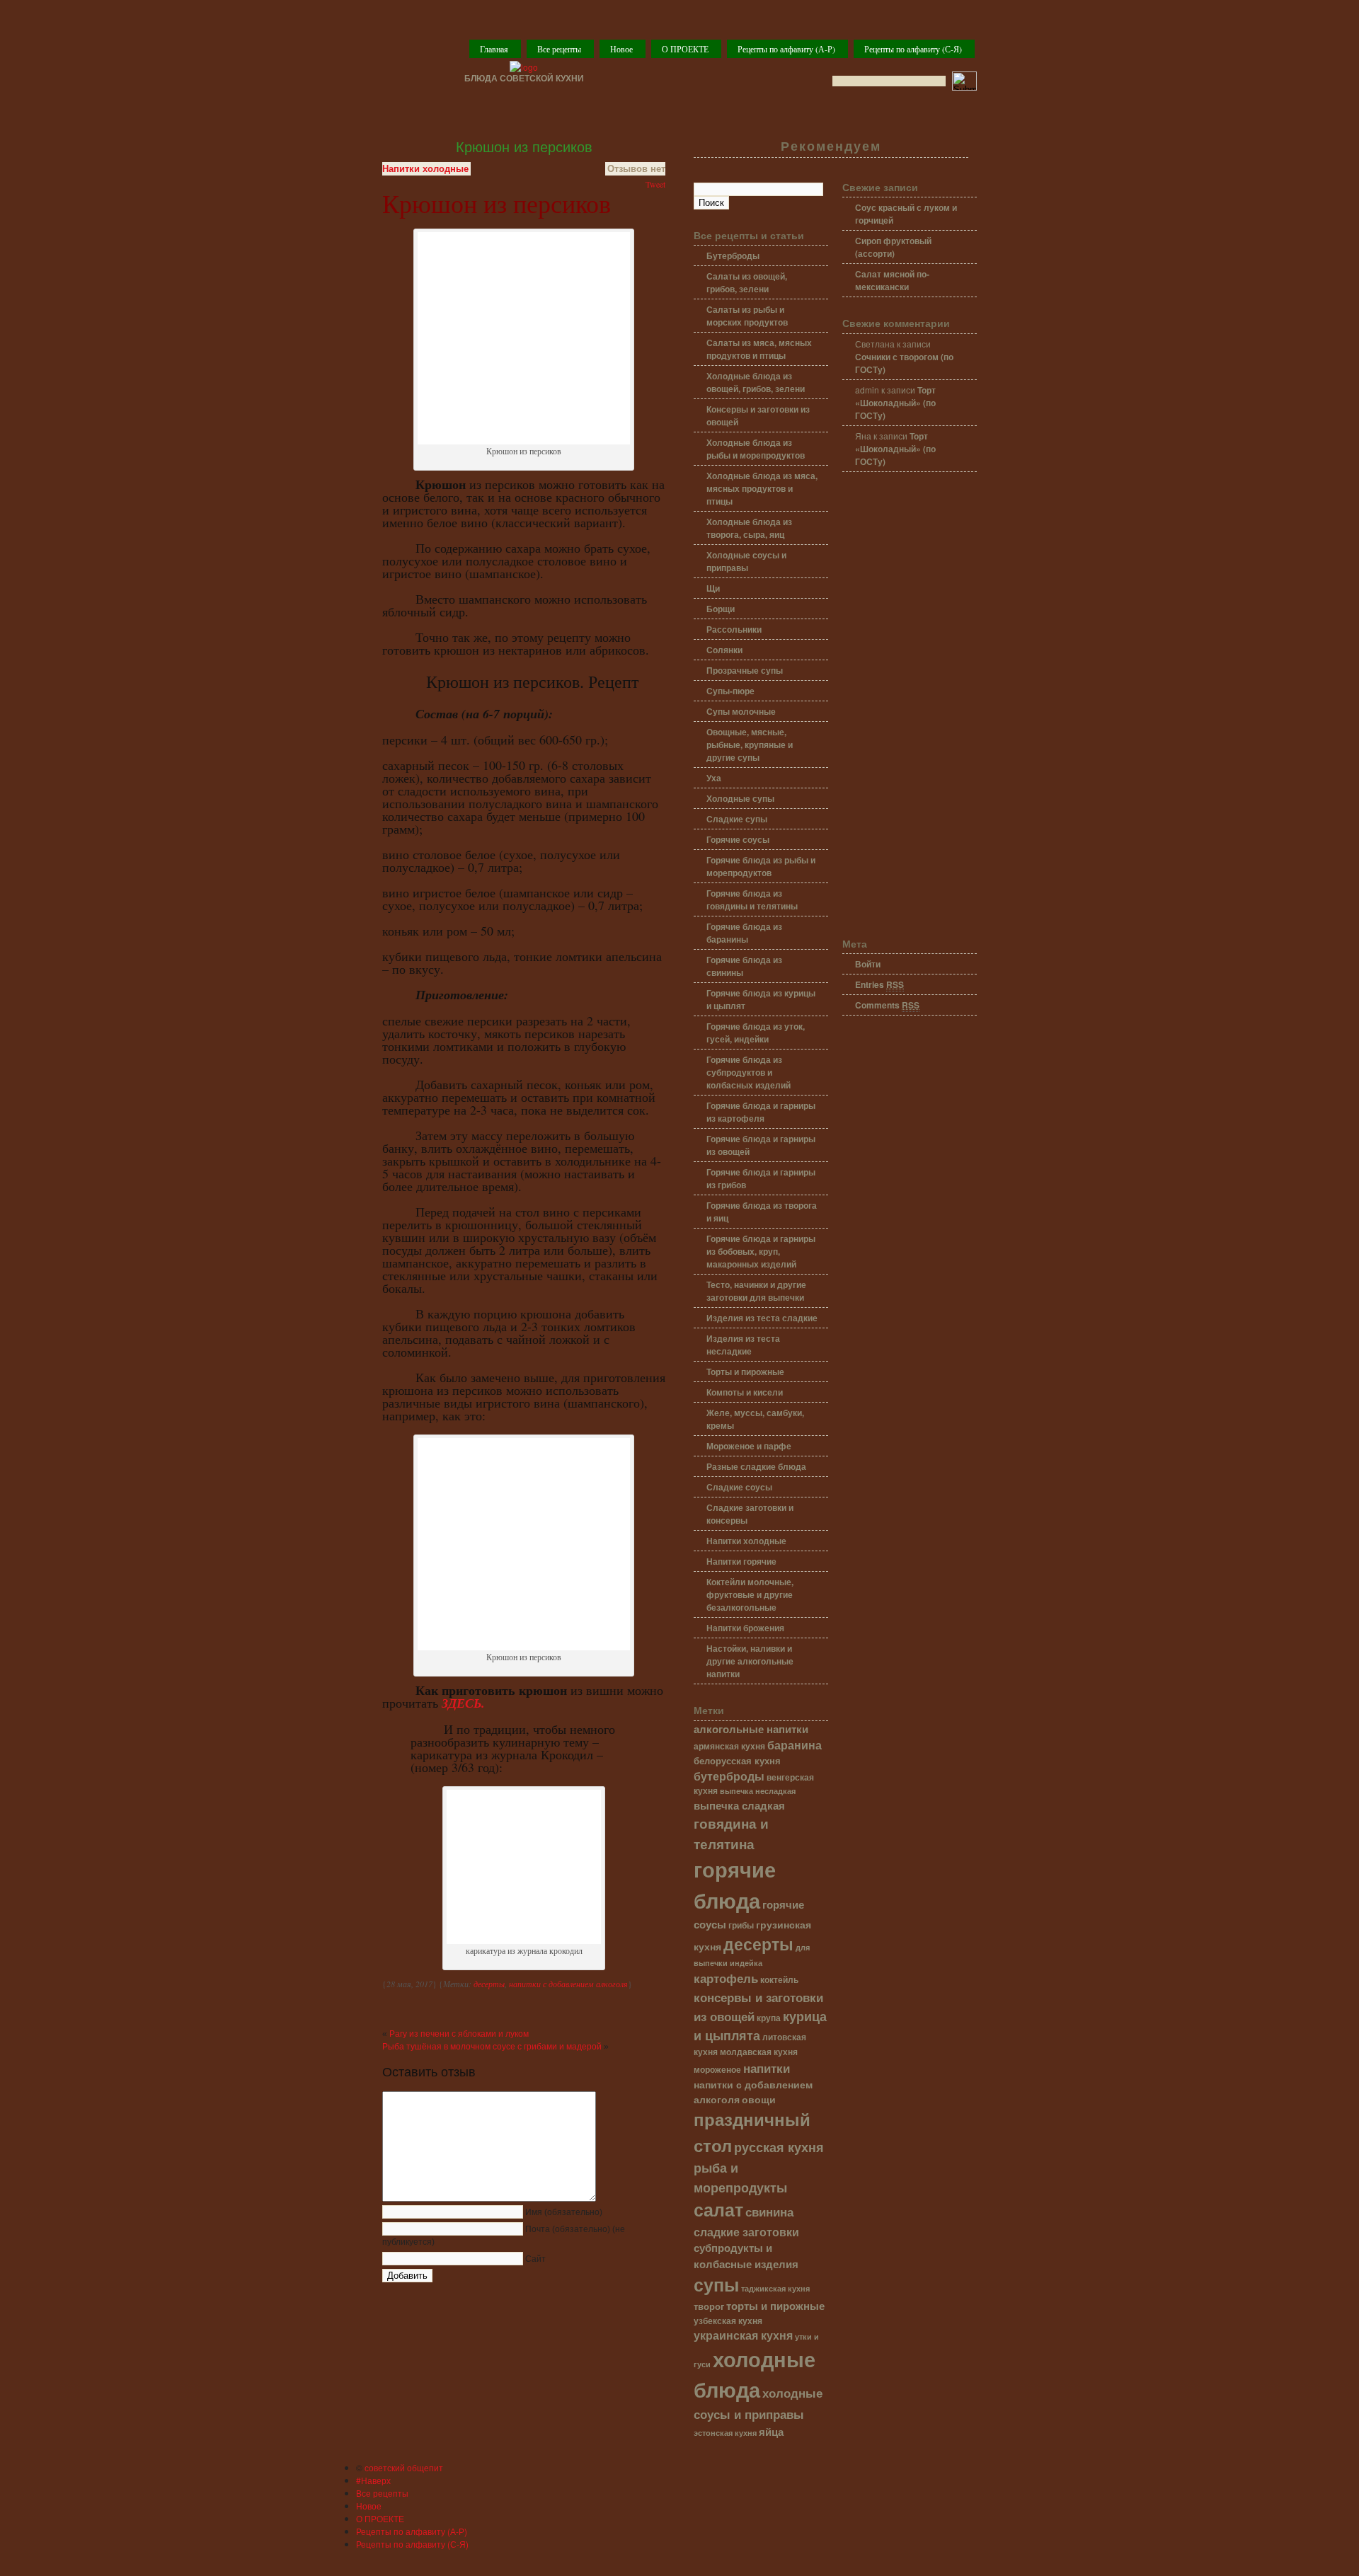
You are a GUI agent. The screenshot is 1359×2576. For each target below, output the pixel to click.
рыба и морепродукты (740, 2177)
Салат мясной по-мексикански (892, 280)
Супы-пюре (730, 691)
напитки (767, 2068)
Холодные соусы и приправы (746, 561)
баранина (795, 1745)
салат (718, 2209)
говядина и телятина (731, 1833)
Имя (564, 2212)
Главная (494, 49)
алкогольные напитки (751, 1729)
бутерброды (729, 1776)
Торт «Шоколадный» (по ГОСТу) (895, 403)
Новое (621, 49)
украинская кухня (743, 2335)
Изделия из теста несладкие (743, 1345)
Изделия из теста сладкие (762, 1318)
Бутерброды (733, 255)
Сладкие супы (737, 819)
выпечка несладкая (758, 1790)
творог (709, 2306)
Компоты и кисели (745, 1392)
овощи (759, 2099)
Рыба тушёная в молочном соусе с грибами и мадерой (492, 2047)
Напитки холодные (425, 169)
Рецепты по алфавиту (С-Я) (913, 49)
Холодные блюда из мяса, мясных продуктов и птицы (762, 488)
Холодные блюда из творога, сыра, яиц (749, 528)
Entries (879, 984)
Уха (714, 778)
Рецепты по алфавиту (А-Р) (786, 49)
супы (716, 2284)
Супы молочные (741, 711)
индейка (746, 1963)
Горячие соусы (738, 839)
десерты (489, 1984)
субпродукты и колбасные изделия (746, 2255)
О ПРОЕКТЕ (685, 49)
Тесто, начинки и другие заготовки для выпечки (756, 1291)
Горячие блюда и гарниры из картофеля (761, 1112)
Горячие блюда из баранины (744, 933)
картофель (726, 1978)
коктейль (779, 1980)
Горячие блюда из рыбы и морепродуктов (761, 866)
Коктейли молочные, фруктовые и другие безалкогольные (750, 1594)
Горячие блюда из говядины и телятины (752, 899)
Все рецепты (559, 49)
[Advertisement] (910, 706)
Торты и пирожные (745, 1372)
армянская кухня (729, 1746)
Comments (887, 1005)
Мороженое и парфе (749, 1446)
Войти (868, 964)
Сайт (535, 2259)
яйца (771, 2432)
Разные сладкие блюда (756, 1466)
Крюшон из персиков (524, 147)
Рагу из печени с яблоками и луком (459, 2034)
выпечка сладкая (739, 1805)
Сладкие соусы (739, 1487)
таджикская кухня (775, 2288)
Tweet (655, 184)
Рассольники (734, 629)
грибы (741, 1925)
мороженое (717, 2070)
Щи (713, 588)
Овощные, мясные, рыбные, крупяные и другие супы (750, 744)
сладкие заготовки (746, 2232)
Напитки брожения (745, 1628)
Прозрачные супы (745, 670)
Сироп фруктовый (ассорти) (893, 247)
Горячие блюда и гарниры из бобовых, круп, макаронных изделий (761, 1251)
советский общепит (404, 2467)
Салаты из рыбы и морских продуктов (747, 316)
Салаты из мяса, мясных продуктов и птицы (759, 349)
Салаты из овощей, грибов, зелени (747, 282)
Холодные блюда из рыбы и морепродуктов (756, 449)
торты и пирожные (775, 2306)
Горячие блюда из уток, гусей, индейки (756, 1033)
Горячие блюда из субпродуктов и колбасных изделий (749, 1072)
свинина (769, 2211)
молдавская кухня (759, 2052)
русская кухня (779, 2147)
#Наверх (373, 2480)
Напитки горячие (741, 1561)
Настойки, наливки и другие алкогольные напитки (750, 1661)
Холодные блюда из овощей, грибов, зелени (756, 382)
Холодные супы (740, 798)
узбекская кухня (728, 2321)
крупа (769, 2018)
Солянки (724, 650)
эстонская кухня (725, 2433)
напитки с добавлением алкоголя (568, 1984)
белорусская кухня (737, 1761)
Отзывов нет (636, 169)
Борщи (721, 609)
